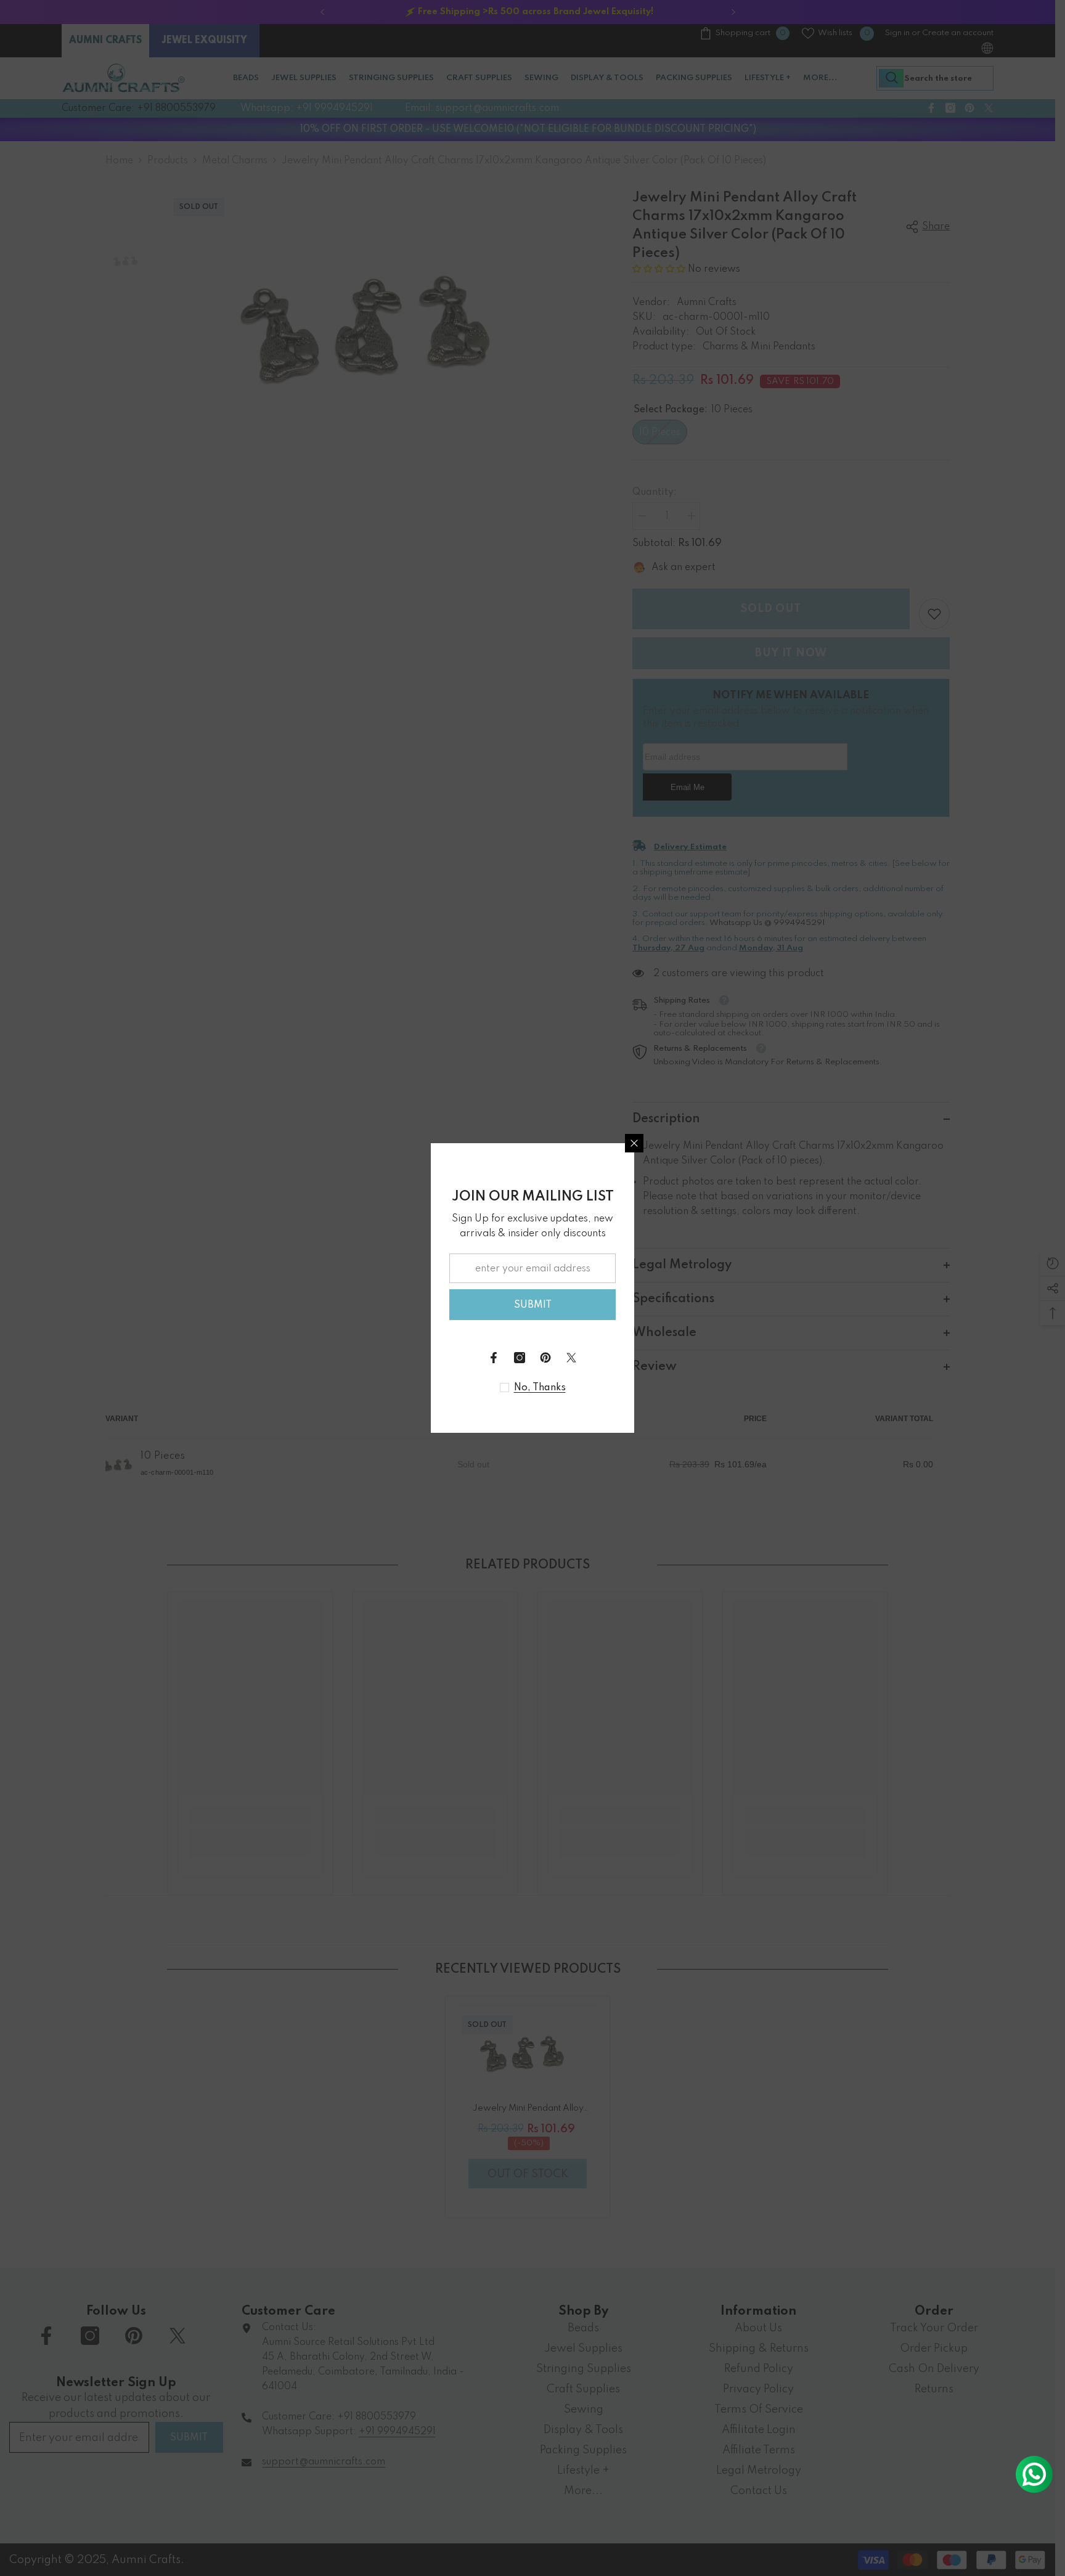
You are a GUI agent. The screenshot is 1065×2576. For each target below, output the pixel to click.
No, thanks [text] (540, 1388)
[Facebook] (494, 1358)
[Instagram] (520, 1358)
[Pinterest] (545, 1358)
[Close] (634, 1143)
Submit (533, 1305)
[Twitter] (571, 1358)
